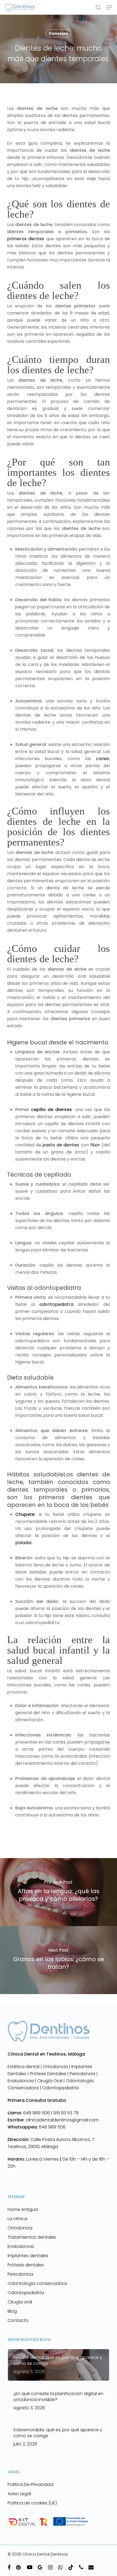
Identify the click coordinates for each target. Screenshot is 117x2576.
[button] (109, 7)
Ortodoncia (20, 2228)
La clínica (17, 2219)
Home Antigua (23, 2209)
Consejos (58, 33)
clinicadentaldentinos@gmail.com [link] (53, 2120)
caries (103, 759)
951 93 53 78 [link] (66, 2113)
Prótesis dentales (26, 2265)
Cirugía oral (20, 2302)
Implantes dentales (28, 2256)
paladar (24, 1543)
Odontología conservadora (37, 2283)
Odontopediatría (26, 2293)
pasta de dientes (61, 1145)
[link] (30, 2113)
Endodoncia (21, 2246)
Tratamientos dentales (32, 2237)
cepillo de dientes (51, 1110)
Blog (12, 2311)
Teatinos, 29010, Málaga (33, 2147)
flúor (95, 1145)
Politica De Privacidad (30, 2484)
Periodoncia (20, 2274)
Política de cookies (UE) (32, 2503)
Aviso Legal (19, 2494)
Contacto (18, 2320)
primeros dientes (26, 239)
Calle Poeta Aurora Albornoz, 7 (62, 2140)
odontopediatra (56, 1304)
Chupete (25, 1514)
